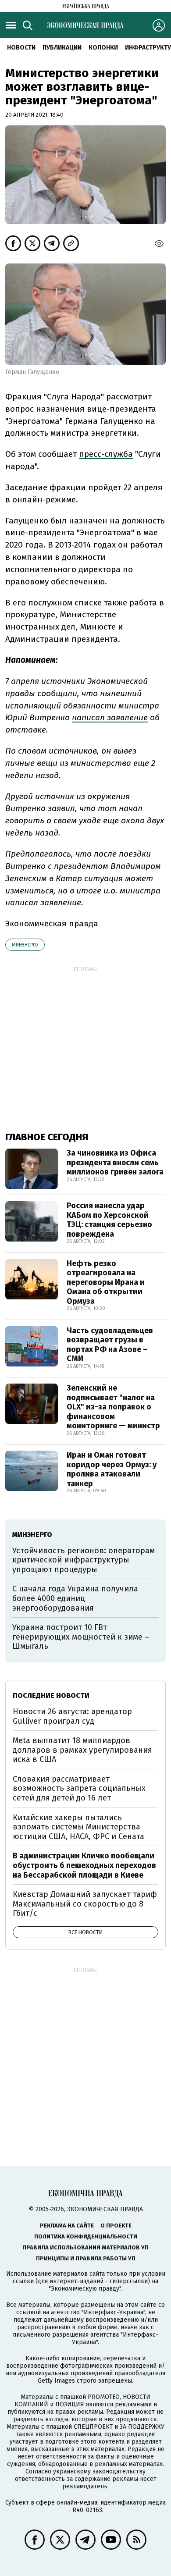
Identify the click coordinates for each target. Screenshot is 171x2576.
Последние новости (51, 1695)
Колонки (103, 48)
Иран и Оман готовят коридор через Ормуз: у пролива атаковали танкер (112, 1469)
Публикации (62, 48)
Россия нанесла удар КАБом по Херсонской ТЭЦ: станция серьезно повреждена (109, 1220)
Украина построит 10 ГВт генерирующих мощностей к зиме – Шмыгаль (81, 1637)
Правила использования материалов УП (85, 2247)
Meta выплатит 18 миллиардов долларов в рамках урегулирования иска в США (82, 1750)
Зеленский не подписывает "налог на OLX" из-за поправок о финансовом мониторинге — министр (113, 1407)
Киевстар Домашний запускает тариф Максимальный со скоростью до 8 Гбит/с (85, 1904)
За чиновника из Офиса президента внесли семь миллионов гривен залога (115, 1162)
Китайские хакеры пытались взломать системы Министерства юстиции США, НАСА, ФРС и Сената (78, 1827)
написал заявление (110, 717)
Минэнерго (25, 945)
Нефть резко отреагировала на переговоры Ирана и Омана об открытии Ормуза (106, 1282)
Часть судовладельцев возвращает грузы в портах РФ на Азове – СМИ (110, 1345)
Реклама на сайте (67, 2226)
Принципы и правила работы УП (86, 2258)
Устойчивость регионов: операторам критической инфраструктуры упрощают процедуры (84, 1560)
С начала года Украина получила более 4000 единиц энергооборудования (75, 1598)
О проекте (116, 2226)
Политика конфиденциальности (86, 2236)
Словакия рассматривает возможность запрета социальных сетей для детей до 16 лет (79, 1788)
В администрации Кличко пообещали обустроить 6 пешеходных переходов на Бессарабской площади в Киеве (84, 1865)
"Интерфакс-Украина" (113, 2312)
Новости (21, 48)
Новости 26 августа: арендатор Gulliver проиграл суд (72, 1716)
